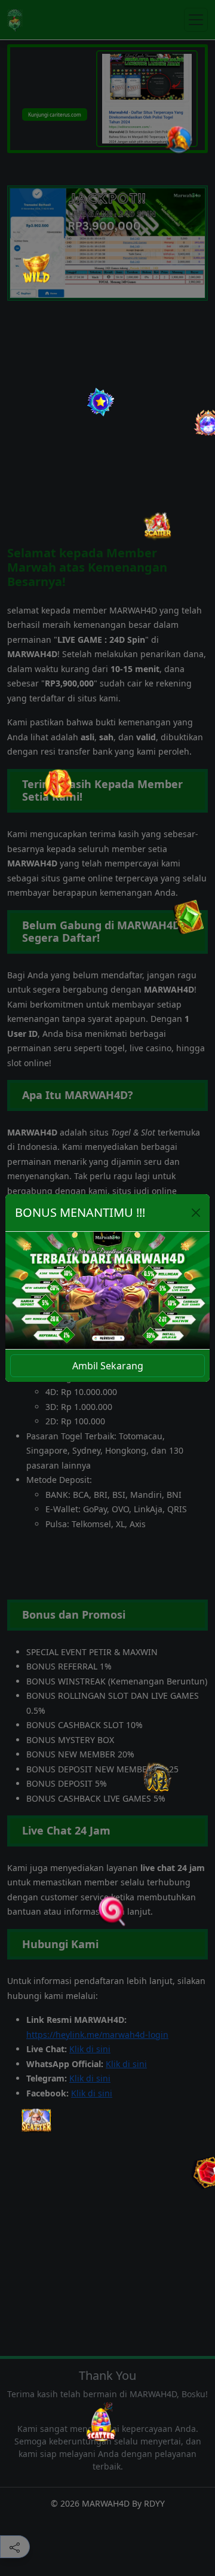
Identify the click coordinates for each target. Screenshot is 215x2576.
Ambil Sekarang (108, 1366)
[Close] (196, 1213)
